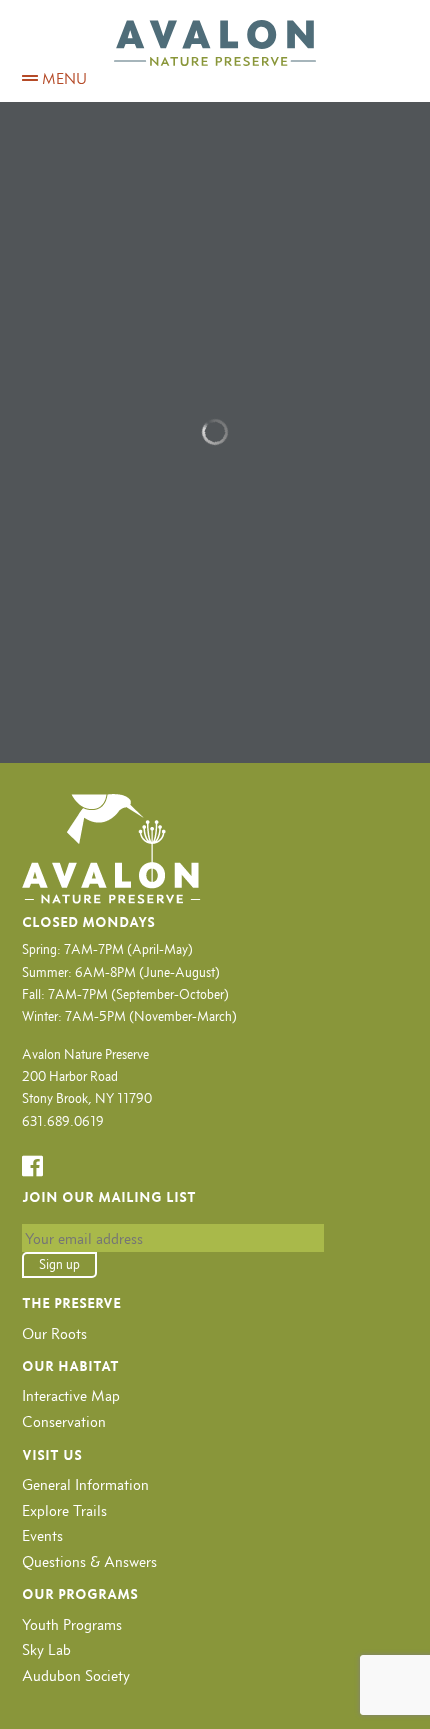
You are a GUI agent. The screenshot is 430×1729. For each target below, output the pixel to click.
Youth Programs (72, 1624)
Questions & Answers (89, 1561)
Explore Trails (64, 1510)
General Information (85, 1484)
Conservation (64, 1421)
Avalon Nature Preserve (215, 43)
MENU (62, 78)
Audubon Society (76, 1675)
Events (42, 1535)
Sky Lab (46, 1649)
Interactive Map (71, 1395)
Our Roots (54, 1333)
